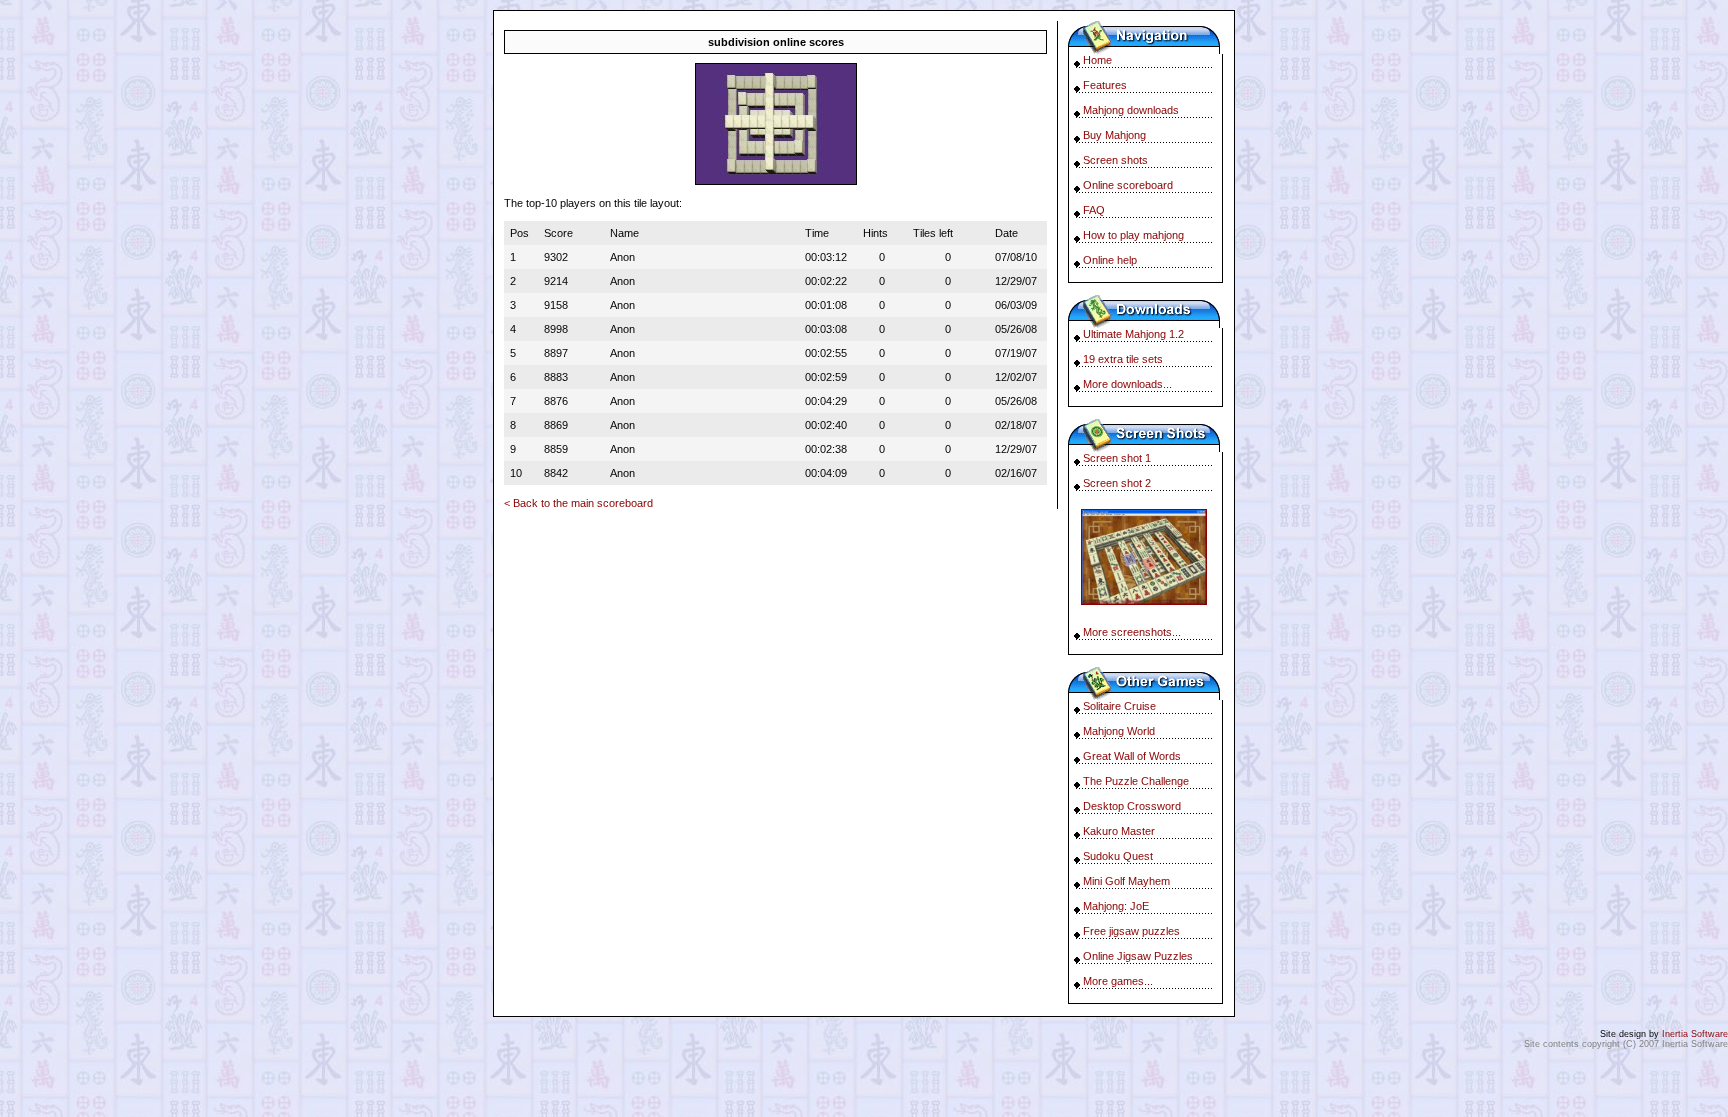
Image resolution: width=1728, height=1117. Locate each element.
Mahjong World (1119, 731)
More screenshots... (1132, 632)
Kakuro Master (1119, 831)
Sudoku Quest (1118, 856)
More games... (1118, 981)
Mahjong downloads (1131, 110)
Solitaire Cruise (1119, 706)
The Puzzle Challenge (1136, 781)
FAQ (1094, 210)
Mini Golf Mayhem (1126, 881)
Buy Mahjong (1114, 135)
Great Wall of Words (1132, 756)
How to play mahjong (1133, 235)
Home (1097, 60)
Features (1105, 85)
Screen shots (1115, 160)
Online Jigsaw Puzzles (1138, 956)
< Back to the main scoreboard (578, 503)
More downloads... (1127, 384)
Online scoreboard (1128, 185)
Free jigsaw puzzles (1131, 931)
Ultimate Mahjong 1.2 (1133, 334)
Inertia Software (1695, 1034)
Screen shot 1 (1117, 458)
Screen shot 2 (1117, 483)
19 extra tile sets (1123, 359)
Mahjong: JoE (1116, 906)
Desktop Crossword (1132, 806)
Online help (1110, 260)
